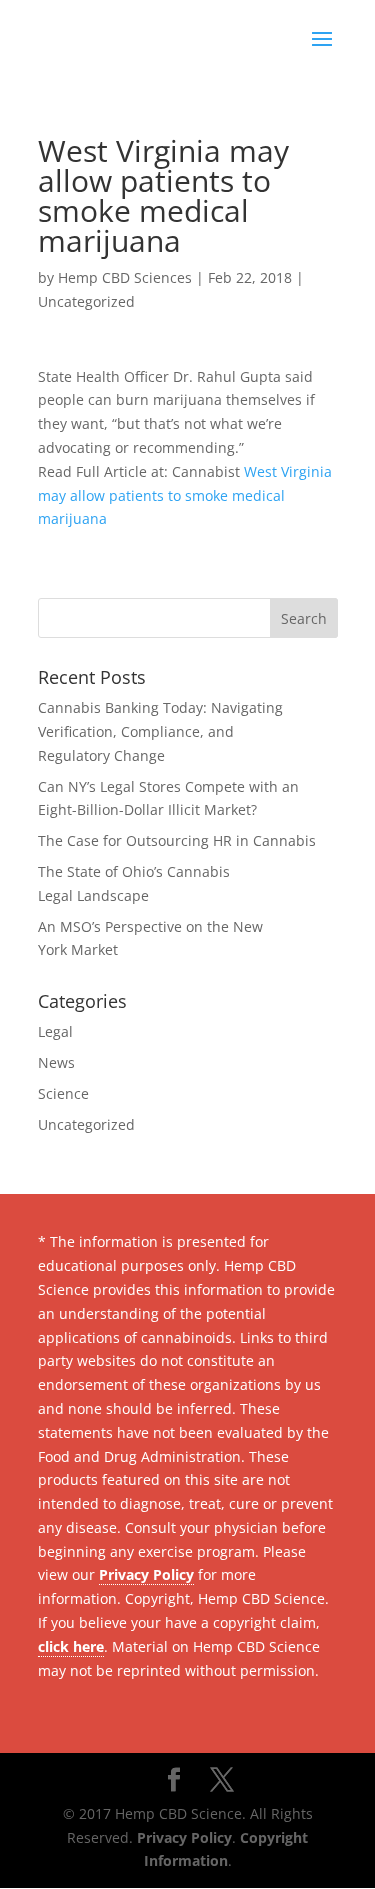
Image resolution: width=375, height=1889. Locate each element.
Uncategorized (86, 301)
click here (71, 1646)
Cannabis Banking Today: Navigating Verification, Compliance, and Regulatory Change (160, 731)
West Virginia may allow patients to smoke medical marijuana (185, 495)
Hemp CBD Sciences (125, 277)
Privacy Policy (146, 1574)
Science (63, 1093)
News (56, 1062)
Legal (55, 1031)
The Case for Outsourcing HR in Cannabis (177, 840)
